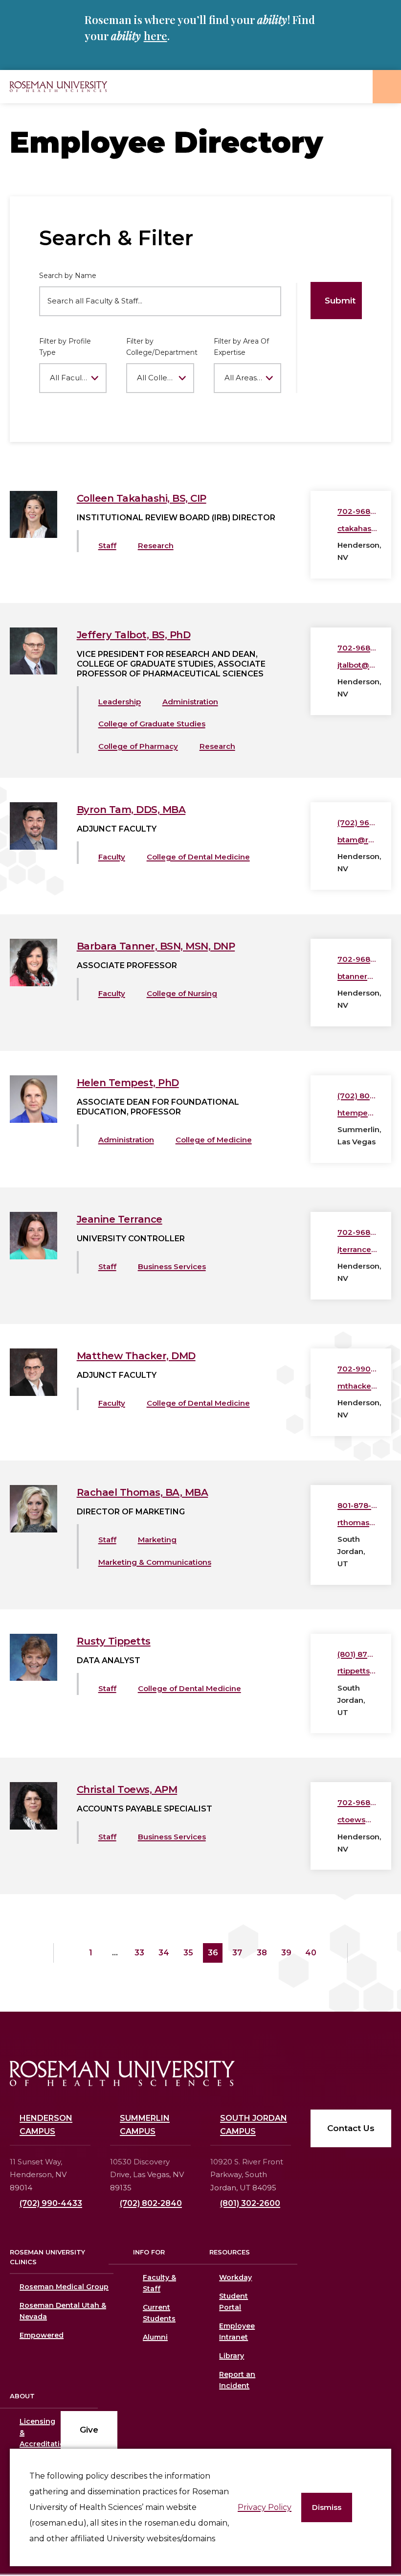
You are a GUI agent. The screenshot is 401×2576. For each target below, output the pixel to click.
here (156, 36)
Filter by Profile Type (65, 347)
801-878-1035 (357, 1505)
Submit (340, 301)
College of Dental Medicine (198, 857)
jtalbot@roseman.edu (357, 665)
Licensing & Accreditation (30, 2433)
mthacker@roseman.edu (357, 1386)
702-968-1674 (357, 648)
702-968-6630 (357, 511)
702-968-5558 (357, 1232)
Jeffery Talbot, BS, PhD (134, 635)
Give (89, 2430)
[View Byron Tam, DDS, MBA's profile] (33, 847)
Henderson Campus (46, 2125)
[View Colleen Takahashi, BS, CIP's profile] (33, 535)
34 (164, 1953)
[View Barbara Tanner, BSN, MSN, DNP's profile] (33, 984)
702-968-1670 (357, 1802)
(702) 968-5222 (357, 823)
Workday (235, 2277)
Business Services (172, 1266)
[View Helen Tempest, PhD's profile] (33, 1120)
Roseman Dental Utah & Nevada (63, 2311)
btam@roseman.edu (357, 840)
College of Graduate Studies (152, 724)
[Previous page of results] (66, 1953)
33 (139, 1953)
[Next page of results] (335, 1953)
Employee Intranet (237, 2332)
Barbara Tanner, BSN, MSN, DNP (156, 946)
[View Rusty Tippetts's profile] (33, 1678)
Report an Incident (237, 2380)
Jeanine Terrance (120, 1219)
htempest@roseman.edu (357, 1113)
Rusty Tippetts (114, 1641)
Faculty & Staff (159, 2283)
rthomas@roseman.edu (357, 1522)
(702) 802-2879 (357, 1096)
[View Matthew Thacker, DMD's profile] (33, 1393)
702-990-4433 (357, 1369)
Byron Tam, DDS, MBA (131, 810)
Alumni (155, 2337)
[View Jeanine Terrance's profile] (33, 1257)
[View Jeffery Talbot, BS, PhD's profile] (33, 672)
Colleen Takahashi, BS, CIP (142, 498)
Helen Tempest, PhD (128, 1083)
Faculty (112, 857)
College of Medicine (214, 1140)
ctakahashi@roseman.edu (357, 528)
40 (311, 1953)
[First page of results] (41, 1953)
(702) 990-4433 (51, 2203)
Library (232, 2356)
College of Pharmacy (138, 746)
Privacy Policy (265, 2507)
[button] (327, 2508)
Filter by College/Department (160, 347)
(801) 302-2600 (250, 2203)
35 (188, 1953)
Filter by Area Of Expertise (241, 347)
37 (237, 1953)
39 (286, 1953)
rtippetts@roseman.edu (357, 1671)
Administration (190, 702)
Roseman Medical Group (64, 2287)
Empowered (42, 2335)
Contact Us (351, 2128)
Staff (107, 545)
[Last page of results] (360, 1953)
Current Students (159, 2313)
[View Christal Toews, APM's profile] (33, 1827)
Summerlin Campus (145, 2125)
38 (262, 1953)
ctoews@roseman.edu (357, 1820)
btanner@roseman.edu (357, 976)
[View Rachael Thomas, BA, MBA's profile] (33, 1530)
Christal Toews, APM (127, 1789)
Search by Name (68, 276)
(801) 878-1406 (357, 1654)
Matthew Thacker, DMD (136, 1356)
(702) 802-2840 (151, 2203)
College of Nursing (182, 993)
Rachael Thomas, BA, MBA (143, 1492)
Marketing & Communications (155, 1562)
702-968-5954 (357, 959)
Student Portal (234, 2302)
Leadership (120, 702)
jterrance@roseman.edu (357, 1249)
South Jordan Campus (254, 2125)
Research (156, 545)
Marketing (157, 1540)
